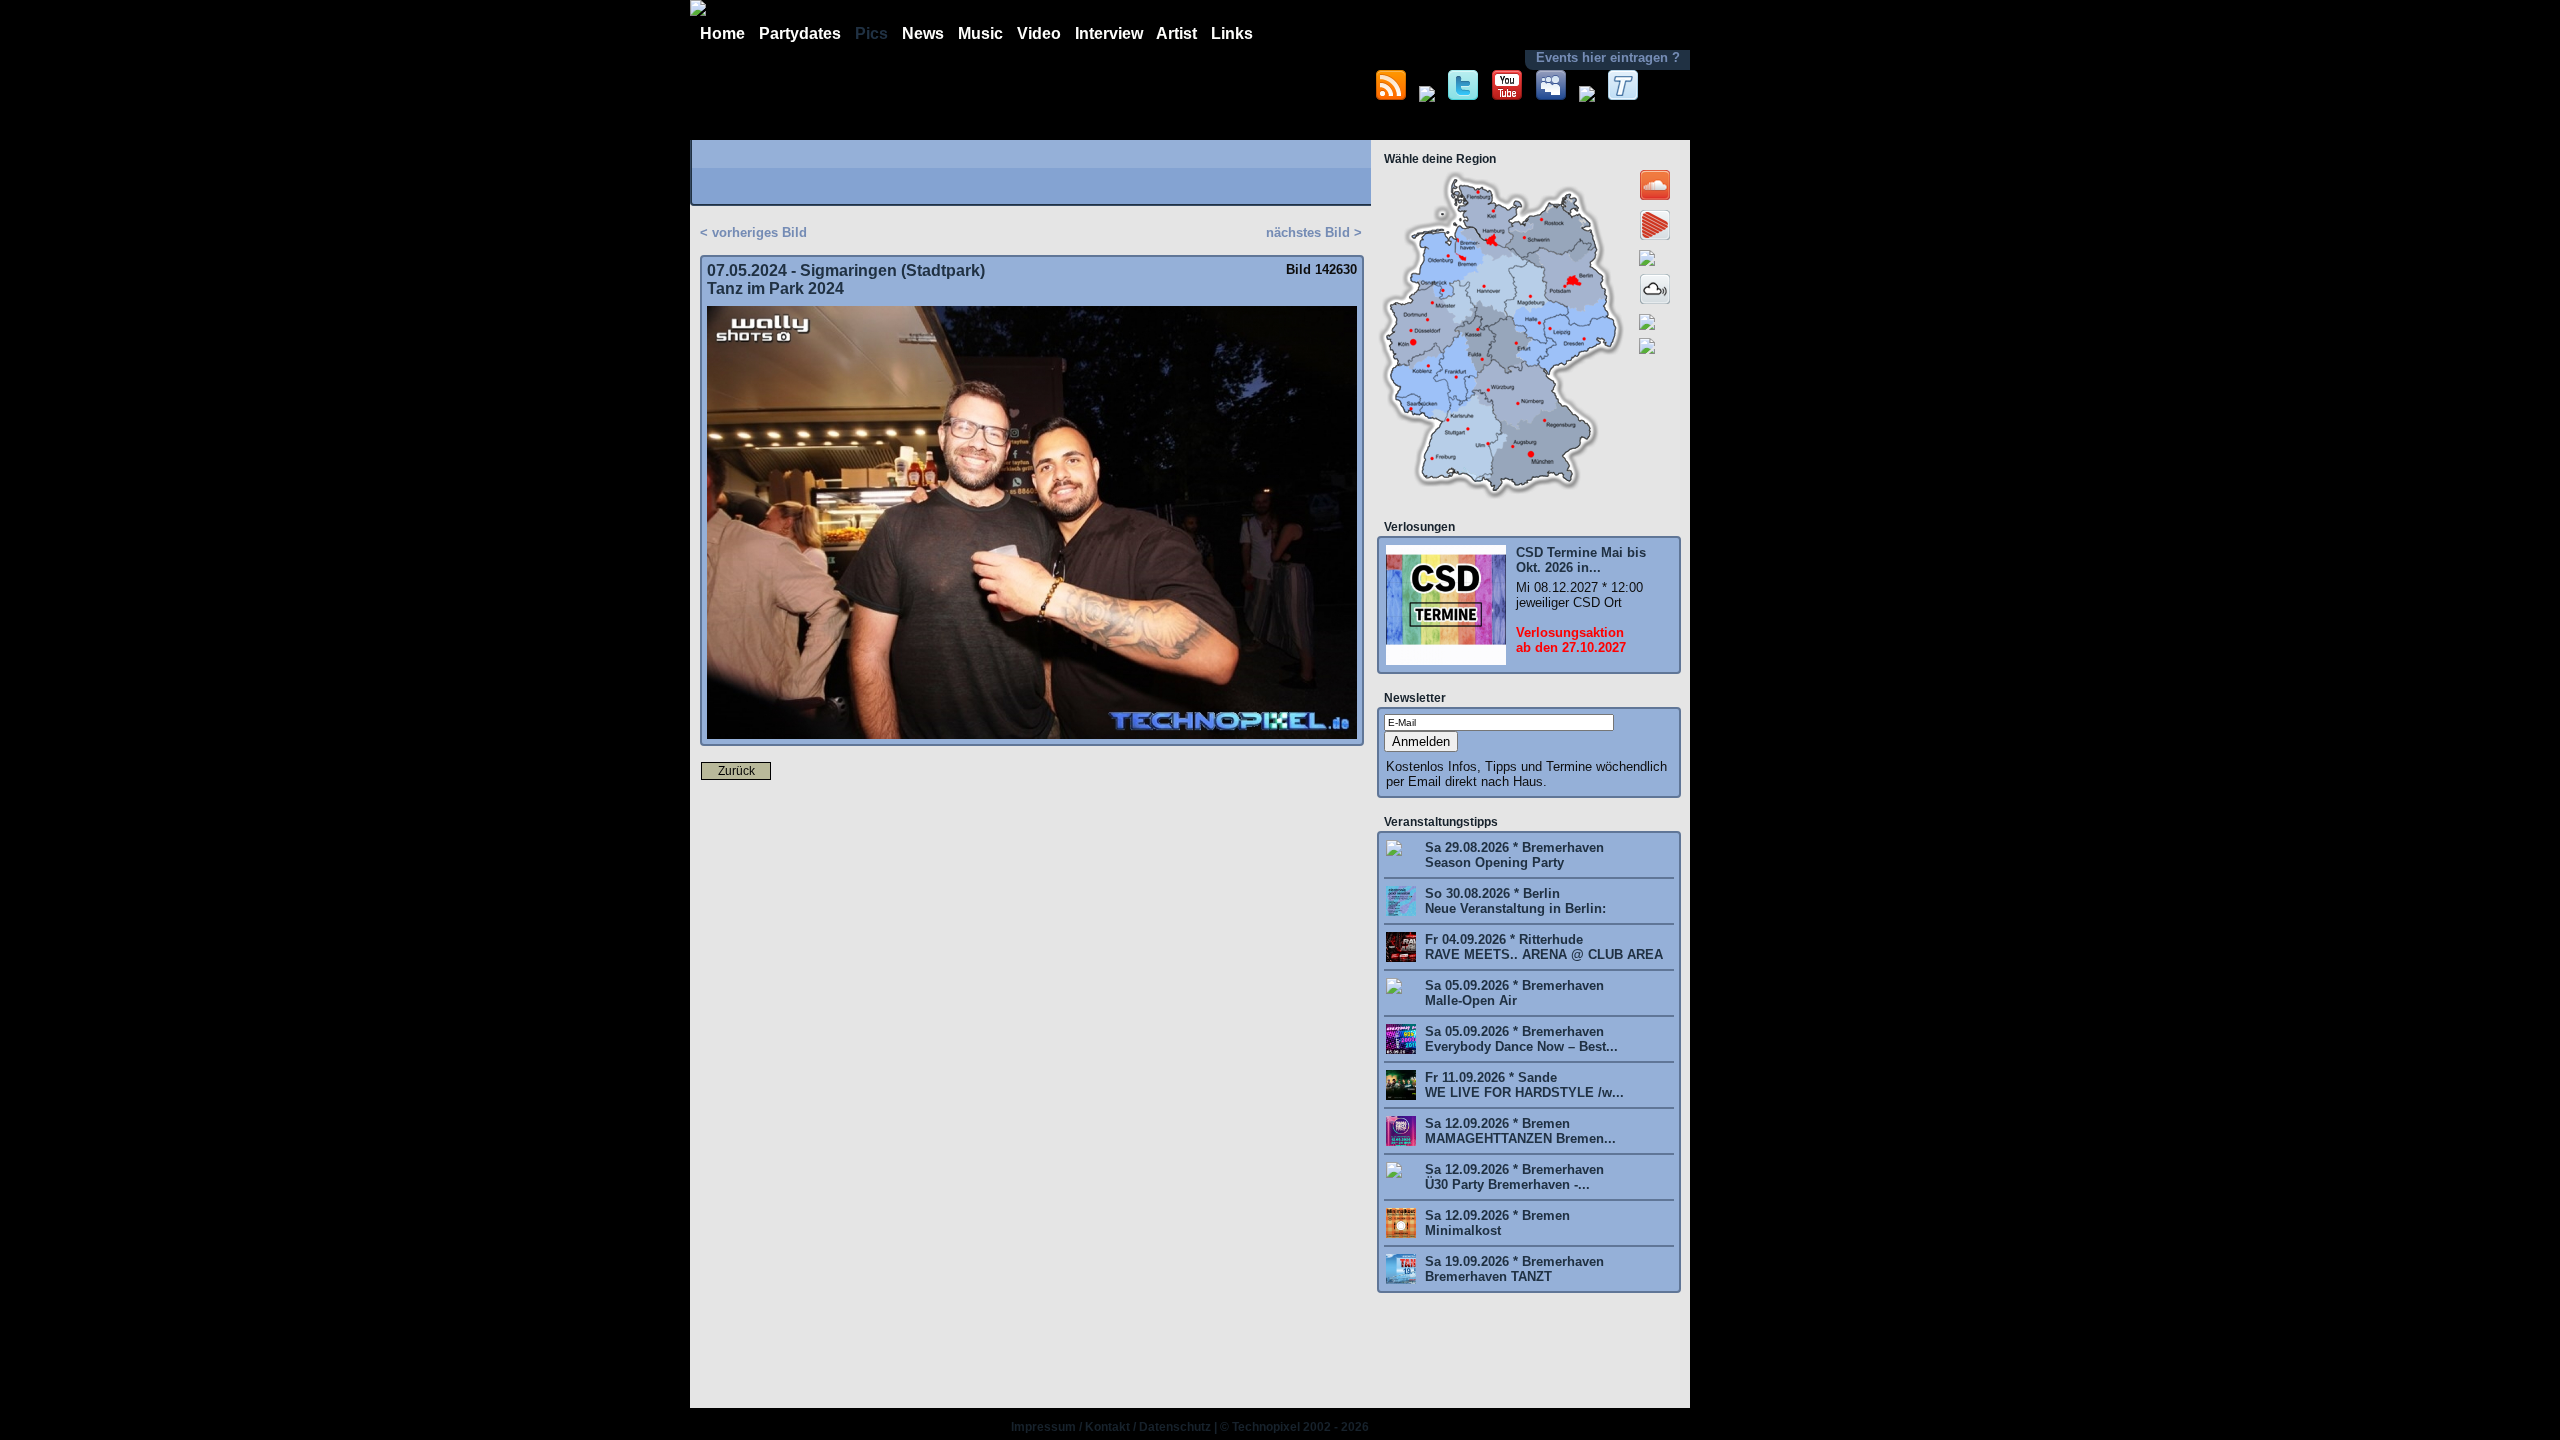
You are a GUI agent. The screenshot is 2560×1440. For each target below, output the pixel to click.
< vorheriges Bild (753, 232)
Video (1039, 33)
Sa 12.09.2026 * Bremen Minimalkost (1495, 1223)
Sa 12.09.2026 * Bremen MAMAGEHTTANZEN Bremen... (1518, 1131)
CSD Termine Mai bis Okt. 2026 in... (1581, 560)
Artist (1176, 33)
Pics (871, 33)
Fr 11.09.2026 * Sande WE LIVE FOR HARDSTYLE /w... (1522, 1085)
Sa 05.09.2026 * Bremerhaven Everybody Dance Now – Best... (1519, 1039)
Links (1232, 33)
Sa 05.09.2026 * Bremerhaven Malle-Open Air (1512, 993)
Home (722, 33)
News (923, 33)
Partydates (800, 33)
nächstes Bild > (1314, 232)
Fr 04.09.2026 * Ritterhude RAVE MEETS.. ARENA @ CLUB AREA (1542, 947)
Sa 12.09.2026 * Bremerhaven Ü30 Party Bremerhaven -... (1512, 1177)
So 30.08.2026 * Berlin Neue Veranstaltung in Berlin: (1513, 901)
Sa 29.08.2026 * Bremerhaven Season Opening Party (1512, 855)
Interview (1109, 33)
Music (980, 33)
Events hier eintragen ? (1608, 57)
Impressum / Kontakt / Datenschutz (1111, 1427)
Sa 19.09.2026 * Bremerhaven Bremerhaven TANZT (1512, 1269)
